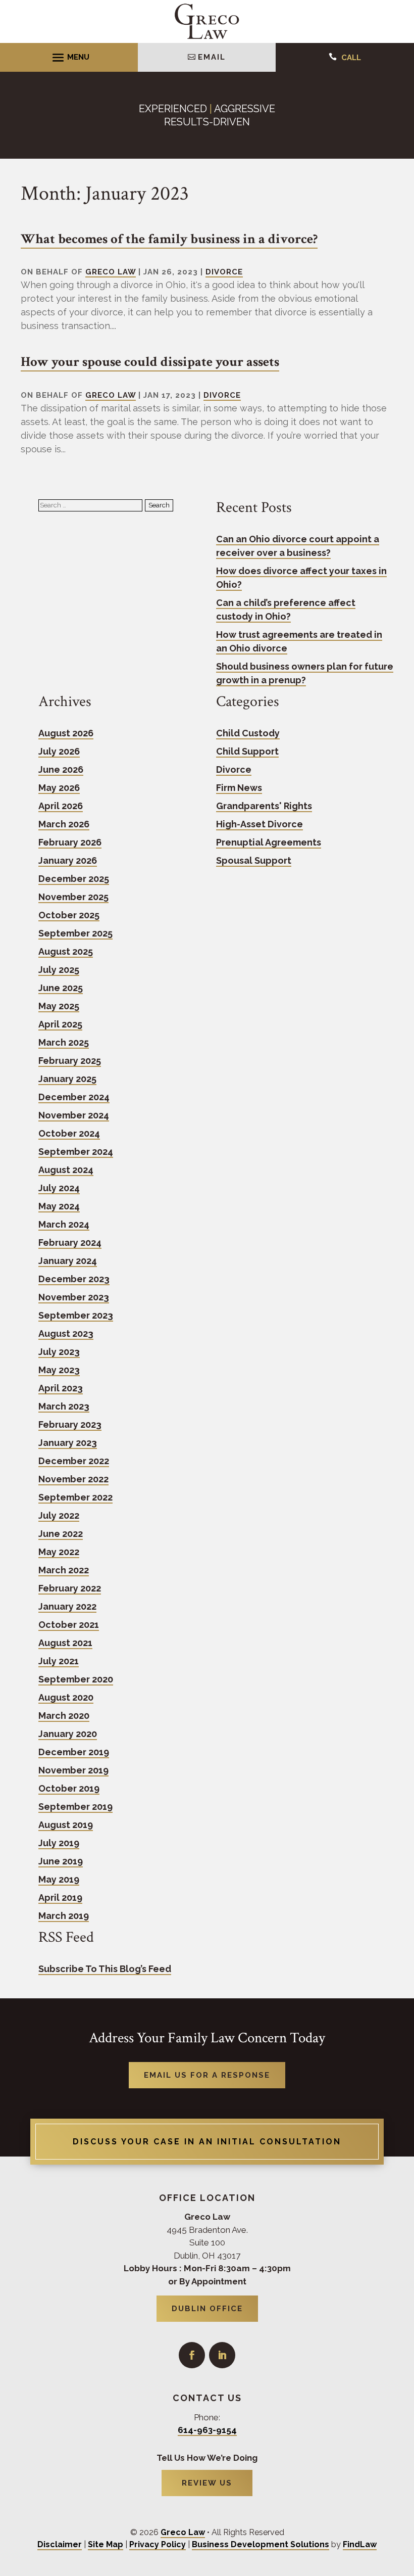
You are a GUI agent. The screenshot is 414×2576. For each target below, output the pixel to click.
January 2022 (67, 1606)
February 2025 (70, 1061)
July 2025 (59, 970)
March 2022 (64, 1570)
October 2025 (69, 915)
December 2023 (74, 1279)
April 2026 (61, 806)
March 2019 (64, 1916)
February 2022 (70, 1588)
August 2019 (66, 1825)
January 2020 (68, 1734)
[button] (69, 57)
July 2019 (59, 1843)
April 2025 (60, 1024)
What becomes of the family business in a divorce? (169, 239)
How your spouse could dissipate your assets (150, 362)
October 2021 (69, 1625)
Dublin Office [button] (207, 2309)
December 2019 (74, 1752)
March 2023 (64, 1406)
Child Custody (248, 733)
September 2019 (75, 1807)
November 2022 (73, 1479)
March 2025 (64, 1042)
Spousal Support (254, 860)
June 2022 (61, 1534)
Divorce (224, 272)
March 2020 (64, 1716)
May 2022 (59, 1552)
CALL (351, 58)
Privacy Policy (158, 2544)
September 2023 (76, 1315)
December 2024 (74, 1097)
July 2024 (59, 1188)
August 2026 (66, 733)
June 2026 (61, 769)
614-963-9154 (207, 2430)
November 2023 (74, 1297)
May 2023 (59, 1370)
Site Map (106, 2544)
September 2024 (76, 1152)
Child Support (247, 751)
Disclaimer (60, 2544)
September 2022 (75, 1497)
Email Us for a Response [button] (207, 2075)
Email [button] (212, 57)
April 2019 (60, 1898)
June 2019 (61, 1861)
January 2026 (68, 860)
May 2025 (59, 1006)
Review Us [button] (207, 2483)
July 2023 (59, 1352)
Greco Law (111, 272)
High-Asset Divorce (260, 824)
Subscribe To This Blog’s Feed (105, 1969)
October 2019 (69, 1788)
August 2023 (66, 1333)
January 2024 (68, 1261)
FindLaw (360, 2544)
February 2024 (70, 1243)
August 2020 (66, 1697)
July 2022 (59, 1515)
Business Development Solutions (261, 2544)
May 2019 (59, 1879)
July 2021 (59, 1661)
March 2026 (64, 824)
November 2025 (73, 897)
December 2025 (74, 879)
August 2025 (66, 951)
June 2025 (61, 988)
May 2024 (59, 1206)
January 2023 (68, 1443)
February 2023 (70, 1424)
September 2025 (75, 933)
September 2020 (76, 1679)
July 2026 (59, 751)
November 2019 (73, 1770)
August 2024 (66, 1170)
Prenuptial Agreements (269, 842)
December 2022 (74, 1461)
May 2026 (59, 788)
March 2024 (64, 1224)
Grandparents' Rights (264, 806)
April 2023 (61, 1388)
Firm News (239, 788)
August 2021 (65, 1643)
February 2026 (70, 842)
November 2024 (74, 1115)
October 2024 (69, 1133)
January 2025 (67, 1079)
